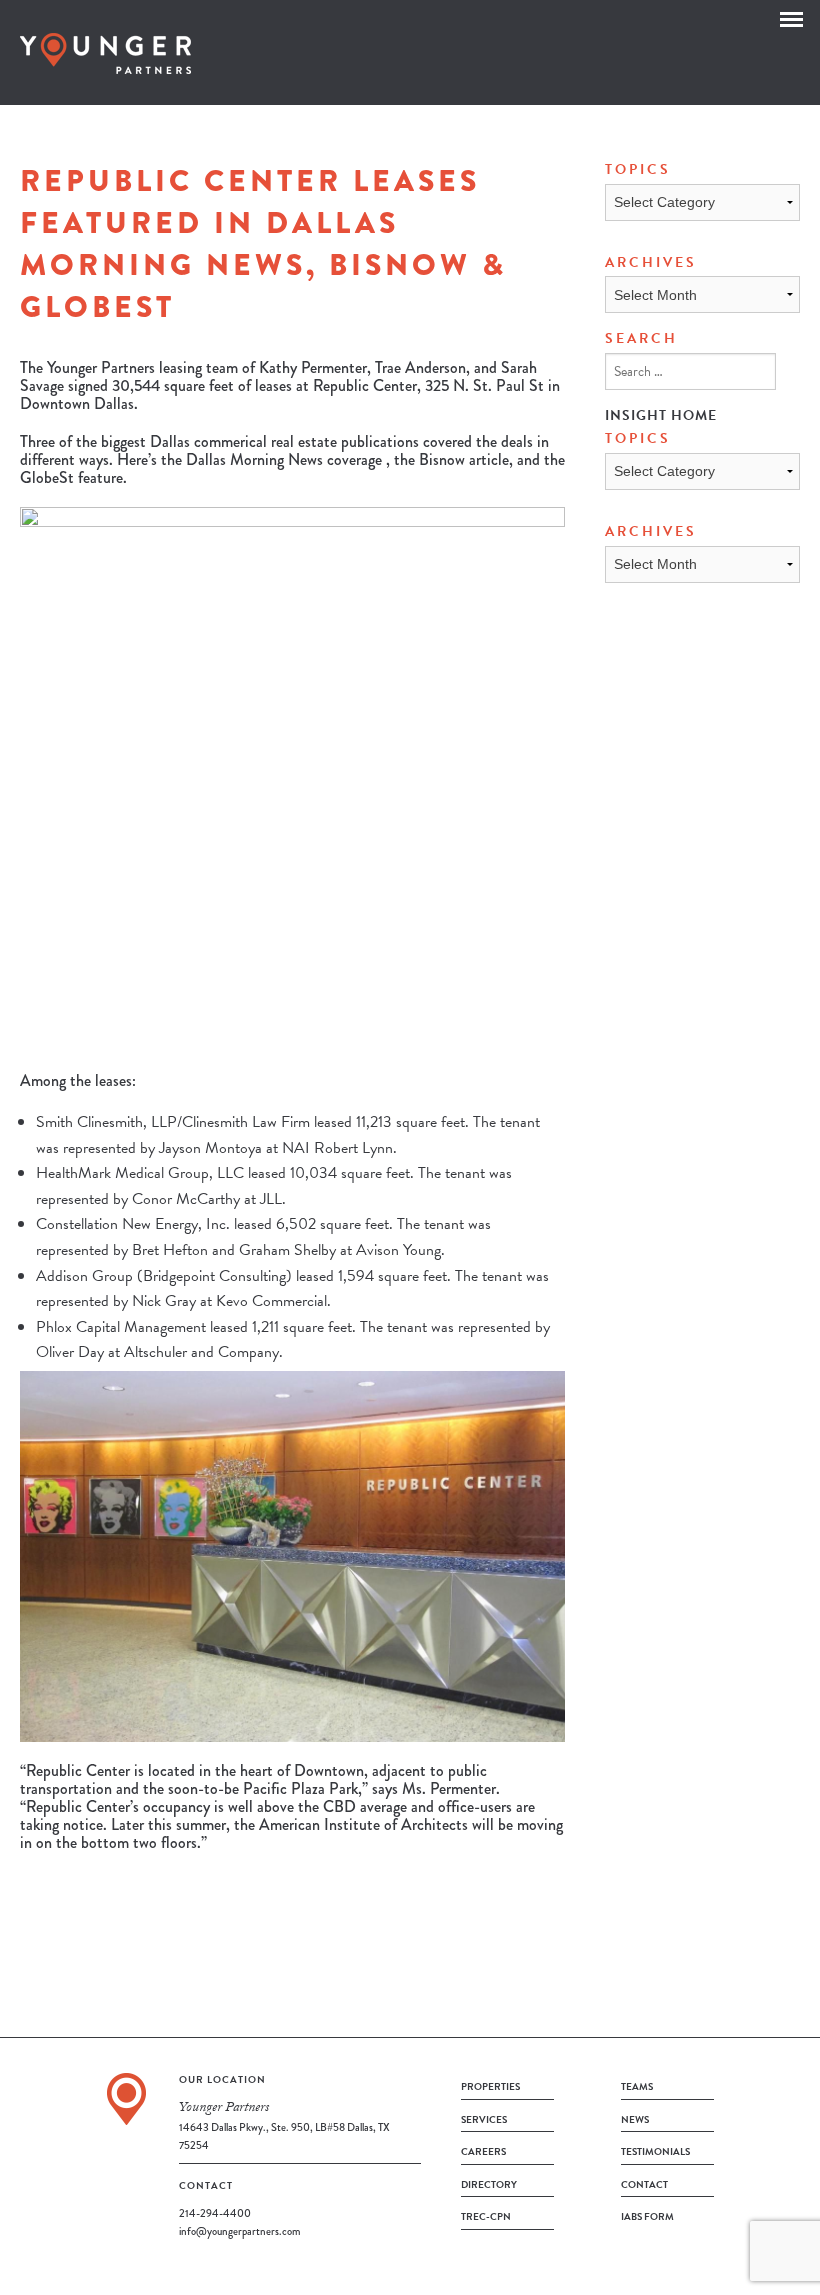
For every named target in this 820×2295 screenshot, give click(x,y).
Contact (644, 2184)
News (635, 2119)
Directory (489, 2184)
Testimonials (655, 2151)
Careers (483, 2151)
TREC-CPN (486, 2216)
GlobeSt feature (71, 477)
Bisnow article (464, 459)
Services (484, 2119)
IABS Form (647, 2216)
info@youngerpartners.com (239, 2231)
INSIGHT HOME (661, 415)
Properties (490, 2086)
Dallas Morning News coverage (284, 459)
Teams (637, 2086)
